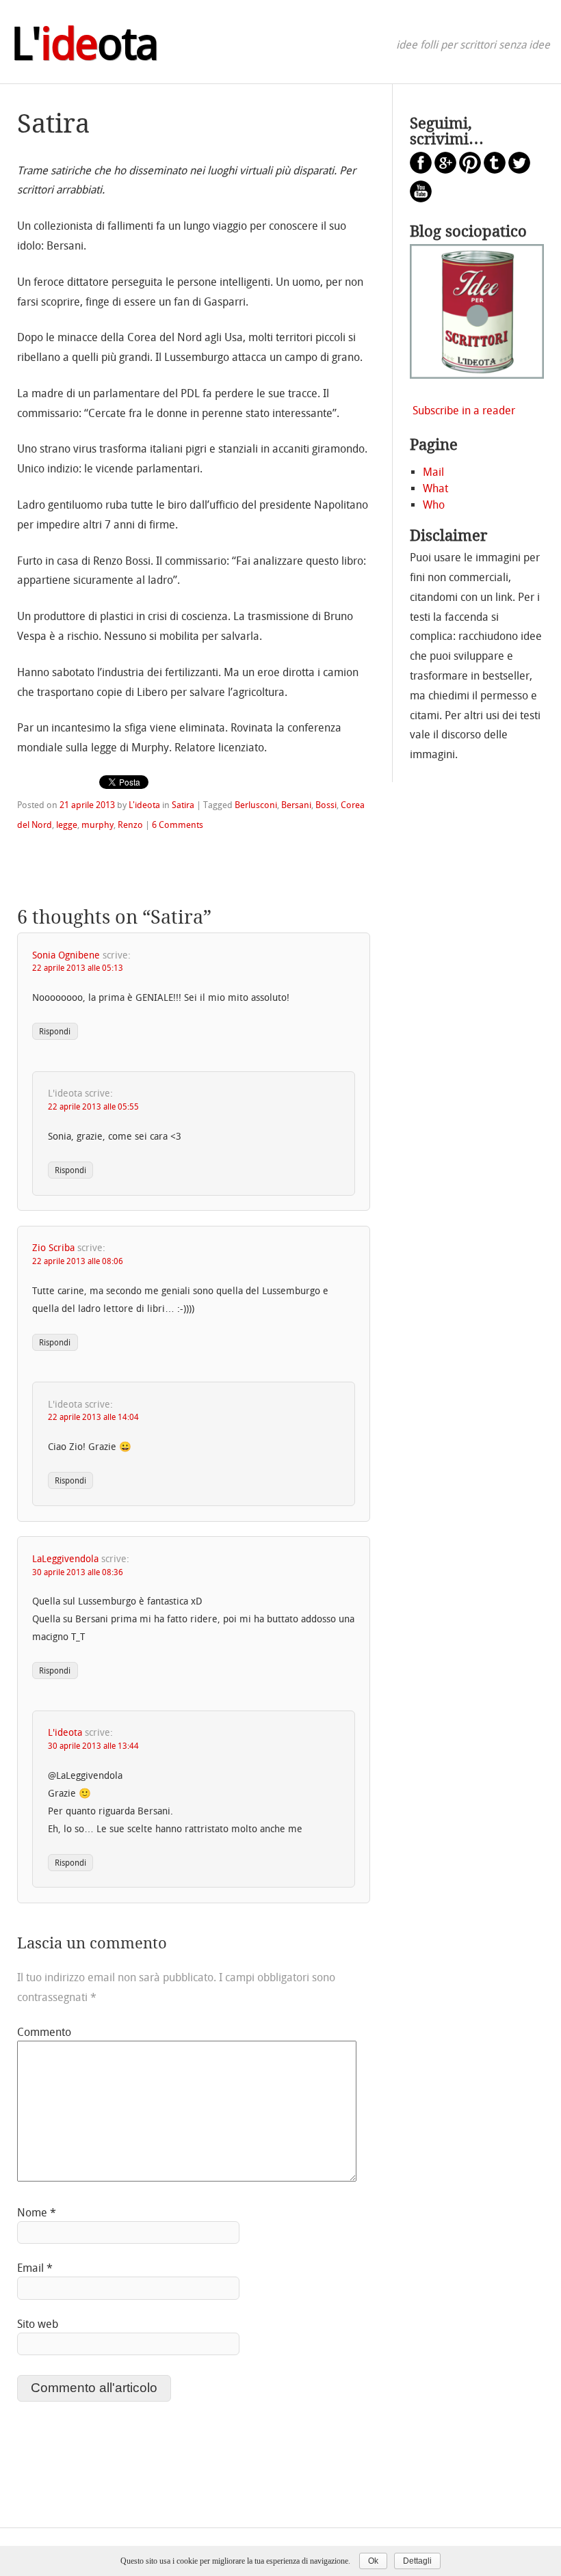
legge (67, 825)
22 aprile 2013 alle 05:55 (93, 1107)
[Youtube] (421, 199)
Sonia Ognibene (66, 955)
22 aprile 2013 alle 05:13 (78, 968)
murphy (97, 825)
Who (434, 505)
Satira (183, 805)
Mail (433, 472)
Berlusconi (256, 805)
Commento (44, 2032)
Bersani (296, 805)
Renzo (130, 825)
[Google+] (445, 170)
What (435, 488)
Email (35, 2268)
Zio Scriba (53, 1248)
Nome (37, 2213)
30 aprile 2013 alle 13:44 (93, 1746)
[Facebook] (421, 170)
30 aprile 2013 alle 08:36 (78, 1572)
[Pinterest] (470, 170)
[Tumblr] (495, 170)
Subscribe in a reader (464, 411)
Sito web (38, 2324)
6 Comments (178, 825)
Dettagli (417, 2561)
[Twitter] (519, 170)
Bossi (326, 805)
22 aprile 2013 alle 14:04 (93, 1417)
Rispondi (55, 1032)
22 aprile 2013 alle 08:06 (78, 1261)
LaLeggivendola (65, 1559)
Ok (373, 2561)
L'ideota (144, 805)
